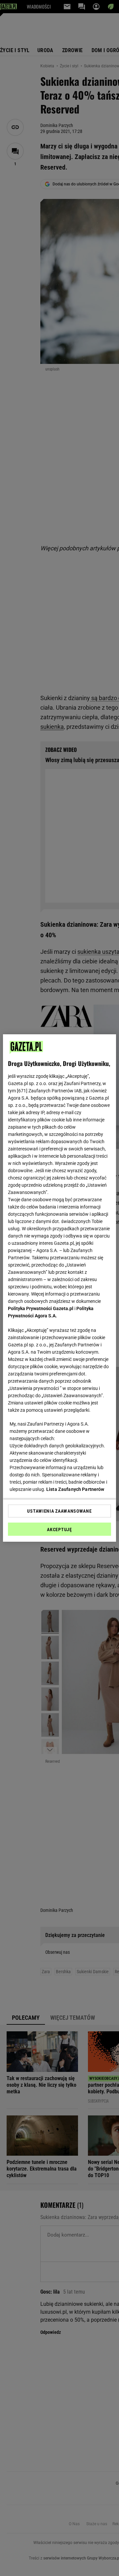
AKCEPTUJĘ (59, 1529)
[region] (59, 1288)
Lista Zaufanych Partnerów (75, 1489)
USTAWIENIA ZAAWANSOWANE (59, 1511)
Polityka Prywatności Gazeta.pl (41, 1308)
